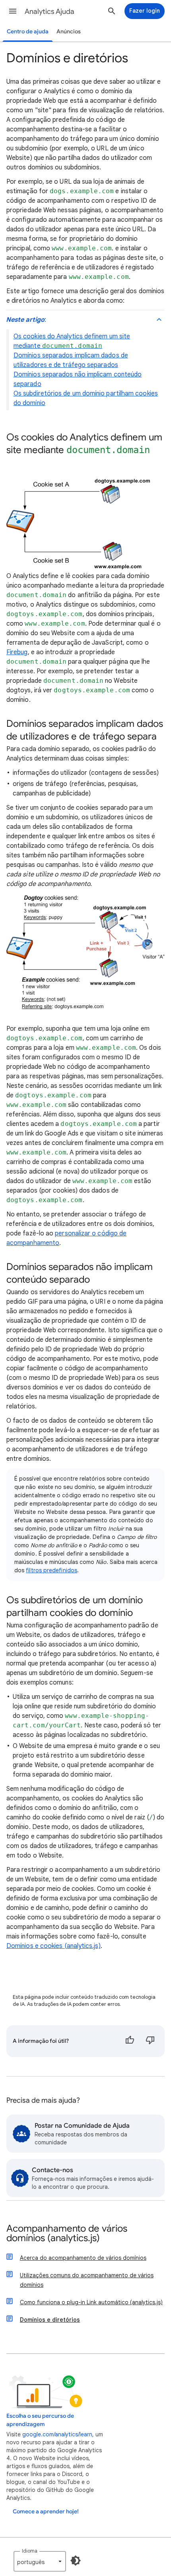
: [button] (26, 320)
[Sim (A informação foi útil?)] (130, 2041)
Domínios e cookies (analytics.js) (53, 1946)
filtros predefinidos (51, 1570)
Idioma (30, 2551)
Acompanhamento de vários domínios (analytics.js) (67, 2234)
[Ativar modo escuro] (76, 2561)
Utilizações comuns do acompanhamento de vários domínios (87, 2280)
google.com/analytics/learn (57, 2434)
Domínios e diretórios (50, 2320)
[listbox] (40, 2561)
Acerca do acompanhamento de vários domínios (83, 2258)
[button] (13, 11)
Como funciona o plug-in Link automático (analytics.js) (91, 2302)
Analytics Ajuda (50, 12)
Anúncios (69, 32)
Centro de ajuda (28, 32)
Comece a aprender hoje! (46, 2512)
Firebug (17, 652)
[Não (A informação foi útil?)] (150, 2041)
